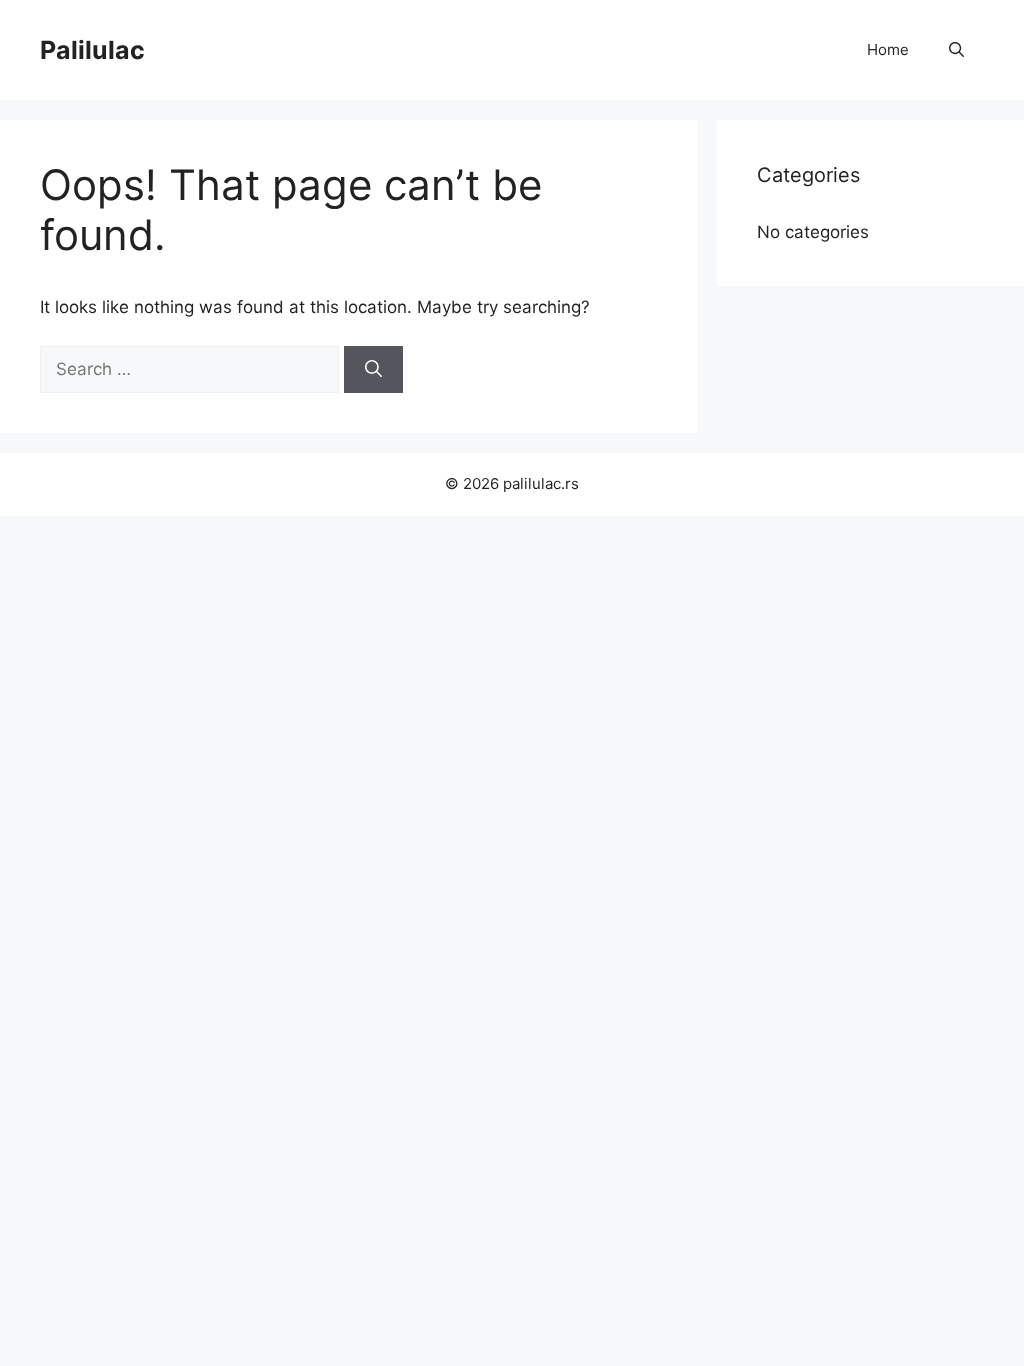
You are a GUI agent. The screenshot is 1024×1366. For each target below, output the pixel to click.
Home (888, 49)
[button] (956, 50)
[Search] (373, 370)
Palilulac (92, 50)
